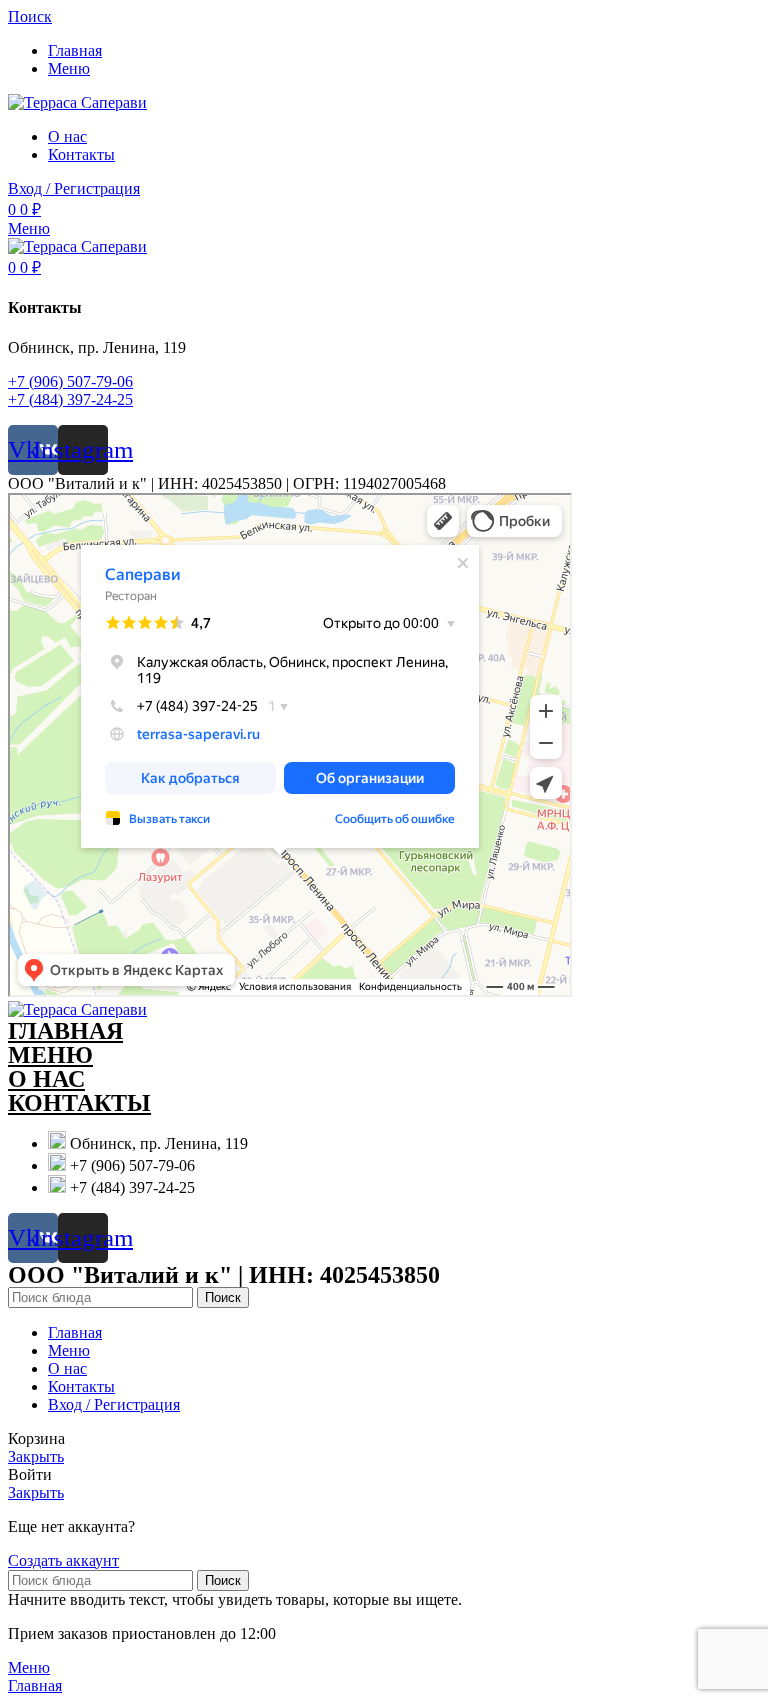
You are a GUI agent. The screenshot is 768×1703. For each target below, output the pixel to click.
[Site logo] (77, 102)
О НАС (46, 1079)
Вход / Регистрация (114, 1404)
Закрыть (36, 1456)
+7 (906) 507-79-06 (70, 381)
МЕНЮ (50, 1055)
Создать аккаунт (63, 1560)
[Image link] (77, 1009)
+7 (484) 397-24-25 (70, 399)
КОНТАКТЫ (79, 1103)
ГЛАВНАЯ (65, 1031)
